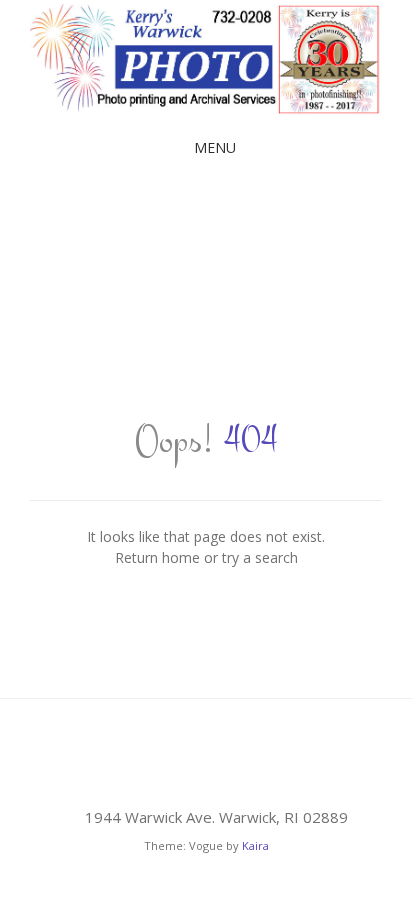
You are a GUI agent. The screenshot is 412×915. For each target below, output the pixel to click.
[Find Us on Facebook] (206, 773)
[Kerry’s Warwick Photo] (206, 59)
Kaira (255, 845)
